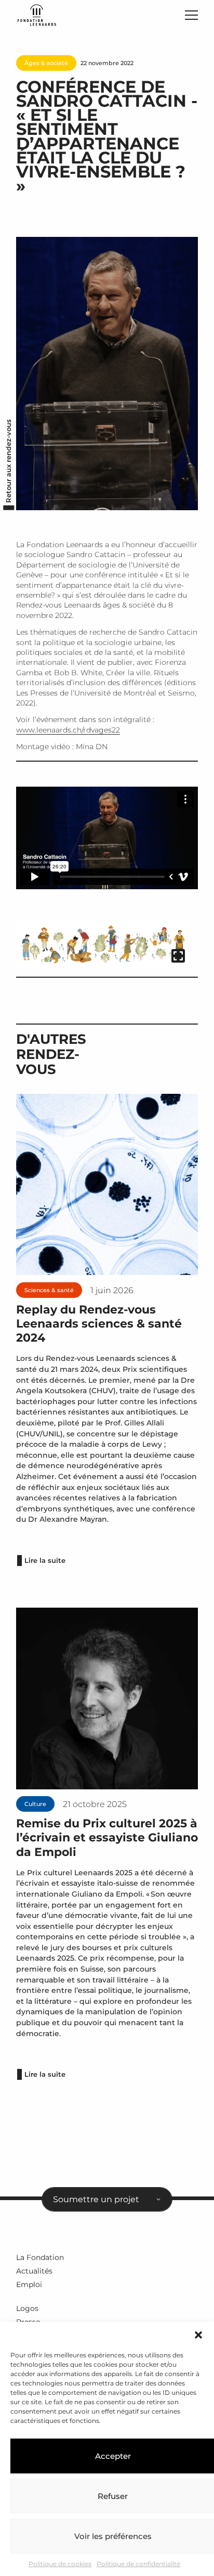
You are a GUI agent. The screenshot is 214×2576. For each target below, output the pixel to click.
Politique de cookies (60, 2564)
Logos (27, 2308)
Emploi (29, 2284)
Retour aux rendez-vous (9, 460)
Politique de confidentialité (138, 2564)
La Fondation (40, 2257)
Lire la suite (45, 1561)
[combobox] (107, 2200)
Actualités (34, 2271)
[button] (198, 2335)
